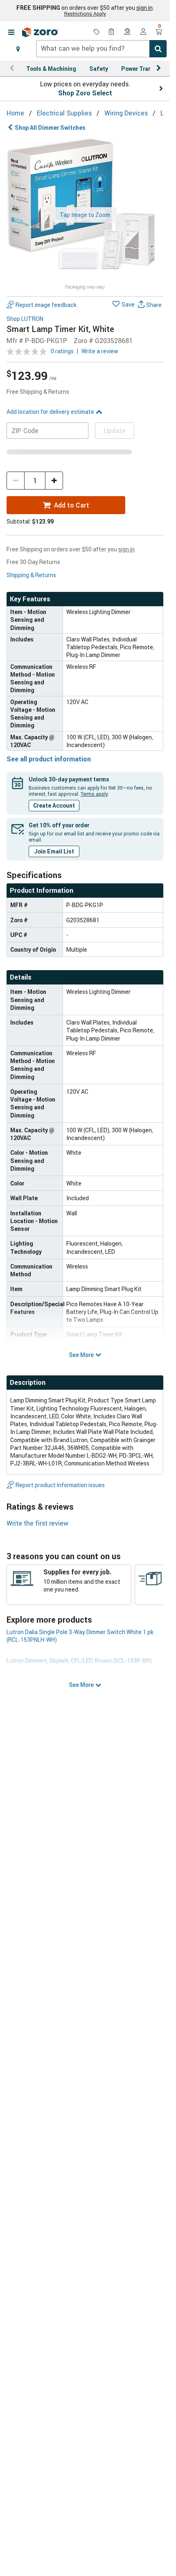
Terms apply (94, 794)
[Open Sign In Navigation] (143, 32)
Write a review (100, 351)
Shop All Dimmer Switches (50, 128)
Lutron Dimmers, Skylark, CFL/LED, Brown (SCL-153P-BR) (79, 1661)
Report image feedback (46, 305)
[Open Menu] (11, 32)
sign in (144, 8)
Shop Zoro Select (85, 93)
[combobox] (101, 49)
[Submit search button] (158, 49)
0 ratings (62, 351)
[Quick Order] (112, 32)
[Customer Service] (128, 32)
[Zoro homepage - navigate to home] (40, 32)
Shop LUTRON (25, 319)
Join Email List (54, 851)
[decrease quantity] (16, 481)
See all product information (49, 759)
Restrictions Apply (85, 14)
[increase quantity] (54, 481)
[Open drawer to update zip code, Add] (18, 49)
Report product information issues (60, 1485)
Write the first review (37, 1523)
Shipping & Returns (31, 575)
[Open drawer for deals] (97, 32)
